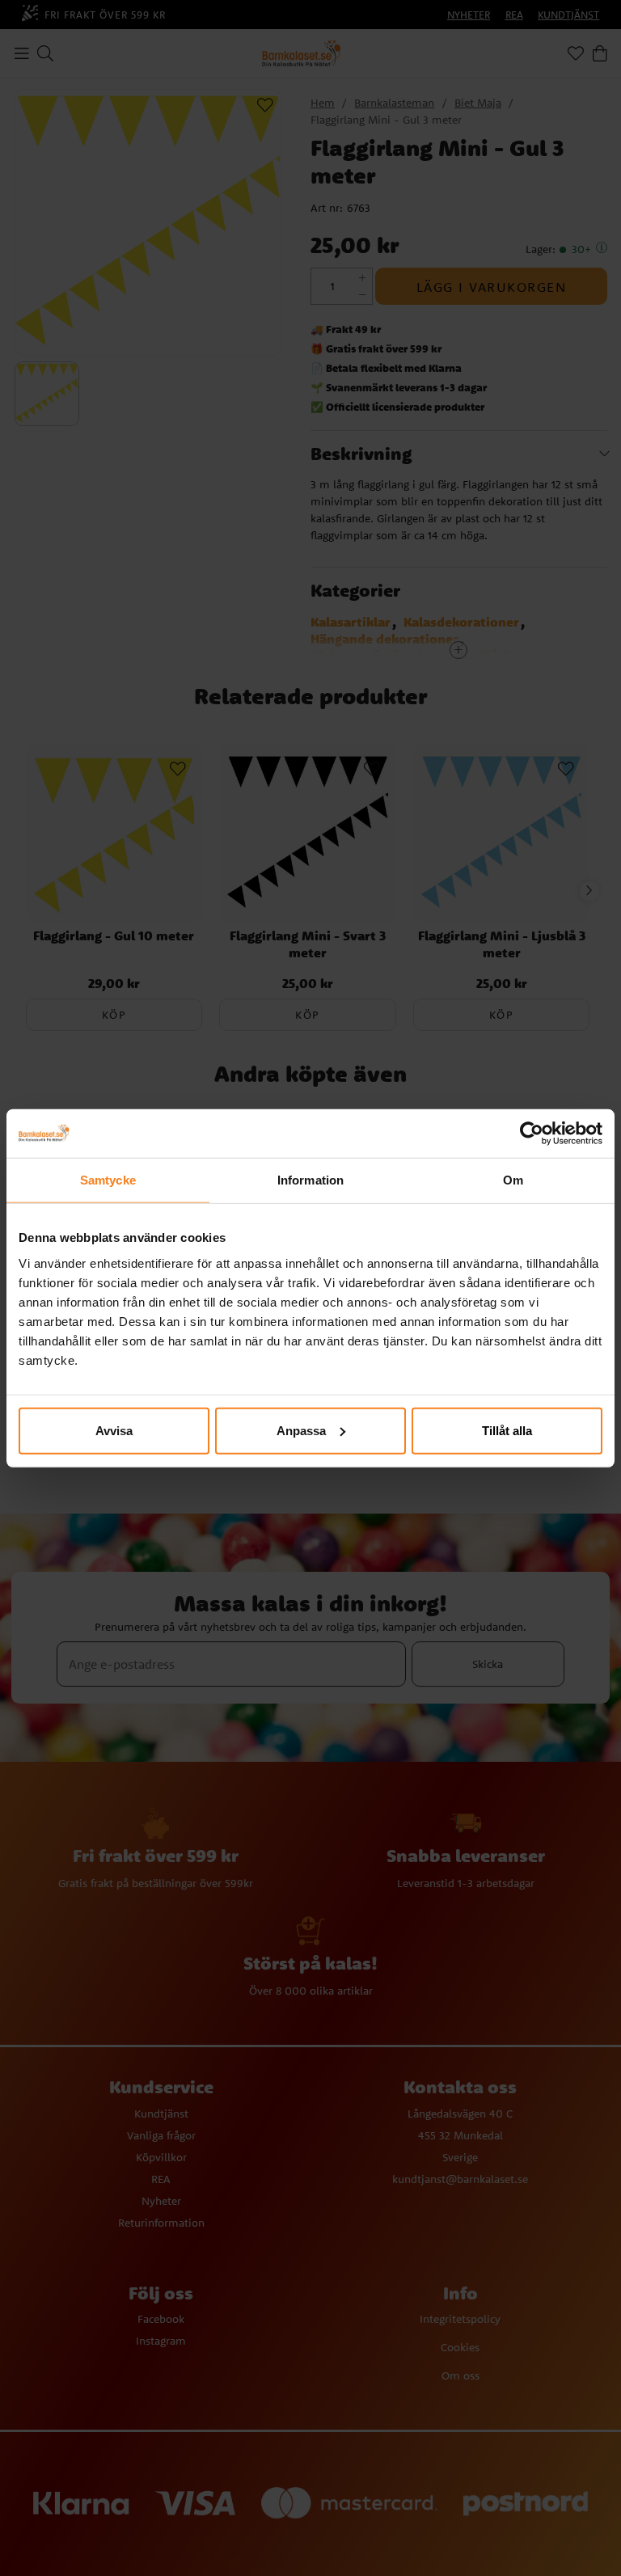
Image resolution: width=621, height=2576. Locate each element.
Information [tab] (310, 1180)
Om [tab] (513, 1180)
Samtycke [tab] (108, 1180)
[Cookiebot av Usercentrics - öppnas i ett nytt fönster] (532, 1134)
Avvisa (114, 1430)
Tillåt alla (507, 1430)
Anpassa (301, 1430)
